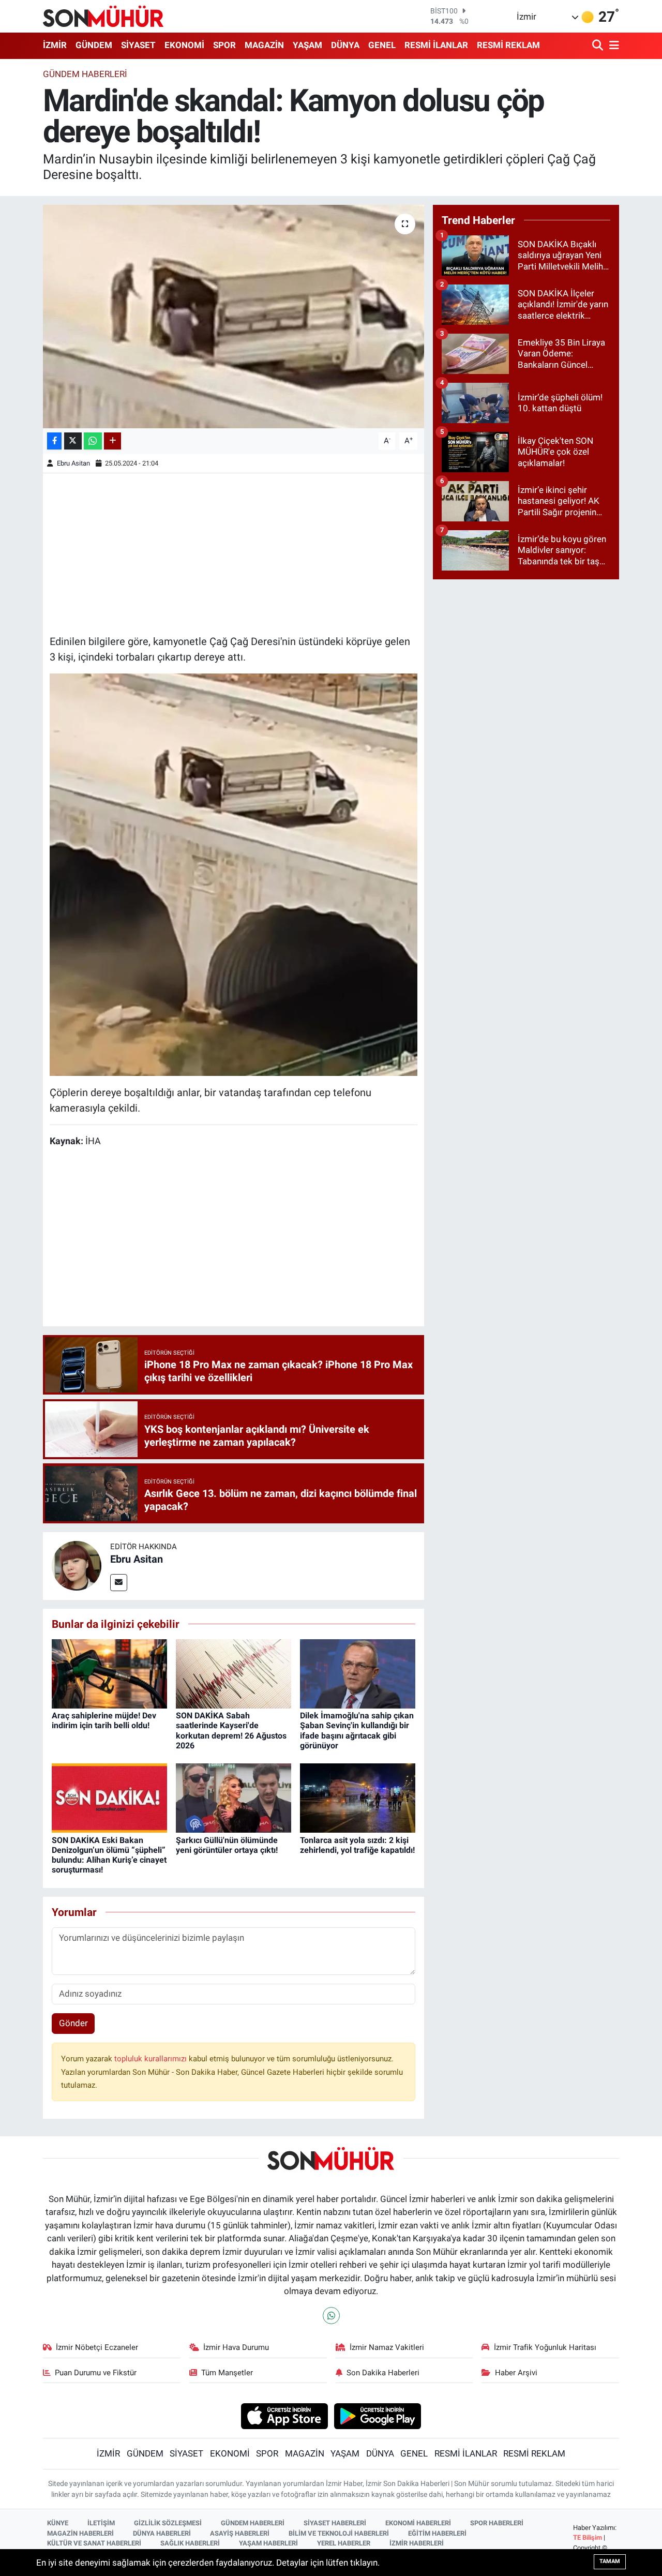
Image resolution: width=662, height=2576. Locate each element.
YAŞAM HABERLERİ (268, 2543)
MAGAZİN (264, 45)
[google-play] (378, 2415)
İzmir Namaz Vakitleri (387, 2347)
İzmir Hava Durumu (236, 2347)
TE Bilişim (588, 2537)
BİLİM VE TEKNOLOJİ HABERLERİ (339, 2533)
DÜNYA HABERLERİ (162, 2533)
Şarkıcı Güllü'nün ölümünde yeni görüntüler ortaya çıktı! (227, 1845)
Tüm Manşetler (227, 2373)
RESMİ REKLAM (508, 45)
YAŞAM (307, 45)
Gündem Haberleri (85, 74)
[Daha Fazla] (112, 441)
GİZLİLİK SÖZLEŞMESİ (168, 2523)
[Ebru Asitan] (77, 1565)
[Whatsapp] (331, 2316)
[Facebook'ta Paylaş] (54, 441)
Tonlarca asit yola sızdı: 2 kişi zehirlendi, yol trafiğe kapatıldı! (357, 1845)
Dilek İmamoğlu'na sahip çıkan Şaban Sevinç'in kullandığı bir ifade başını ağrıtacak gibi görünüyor (357, 1731)
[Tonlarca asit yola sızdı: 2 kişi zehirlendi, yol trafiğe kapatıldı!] (358, 1798)
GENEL (382, 45)
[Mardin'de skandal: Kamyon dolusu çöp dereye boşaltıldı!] (234, 317)
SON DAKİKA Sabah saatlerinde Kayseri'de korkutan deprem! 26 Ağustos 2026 (231, 1731)
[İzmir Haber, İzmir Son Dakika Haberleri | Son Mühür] (103, 16)
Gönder (73, 2023)
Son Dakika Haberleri (383, 2373)
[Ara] (599, 46)
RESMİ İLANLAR (436, 45)
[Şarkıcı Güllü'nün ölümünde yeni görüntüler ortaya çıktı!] (234, 1798)
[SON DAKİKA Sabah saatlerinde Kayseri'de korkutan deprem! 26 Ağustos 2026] (234, 1673)
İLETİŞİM (101, 2523)
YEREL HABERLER (344, 2543)
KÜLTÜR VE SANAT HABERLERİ (94, 2543)
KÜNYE (58, 2523)
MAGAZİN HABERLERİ (80, 2533)
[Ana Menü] (612, 46)
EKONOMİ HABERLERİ (418, 2523)
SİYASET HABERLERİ (335, 2523)
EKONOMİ (184, 45)
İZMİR (55, 45)
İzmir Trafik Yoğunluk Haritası (545, 2347)
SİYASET (138, 45)
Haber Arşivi (516, 2373)
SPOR (224, 45)
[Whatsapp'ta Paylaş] (93, 441)
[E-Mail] (119, 1583)
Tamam (610, 2561)
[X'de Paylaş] (73, 441)
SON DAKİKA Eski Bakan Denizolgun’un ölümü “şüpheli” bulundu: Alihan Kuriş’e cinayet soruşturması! (109, 1855)
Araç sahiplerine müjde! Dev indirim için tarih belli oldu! (104, 1720)
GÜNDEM (94, 45)
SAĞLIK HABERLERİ (190, 2543)
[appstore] (284, 2415)
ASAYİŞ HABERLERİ (240, 2533)
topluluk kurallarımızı (152, 2059)
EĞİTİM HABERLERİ (437, 2533)
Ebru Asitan (73, 463)
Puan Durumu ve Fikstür (96, 2373)
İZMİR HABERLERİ (417, 2543)
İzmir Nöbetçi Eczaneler (97, 2347)
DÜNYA (345, 45)
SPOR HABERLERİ (497, 2523)
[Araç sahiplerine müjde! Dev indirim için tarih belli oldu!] (109, 1673)
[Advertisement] (234, 552)
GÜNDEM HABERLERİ (253, 2523)
